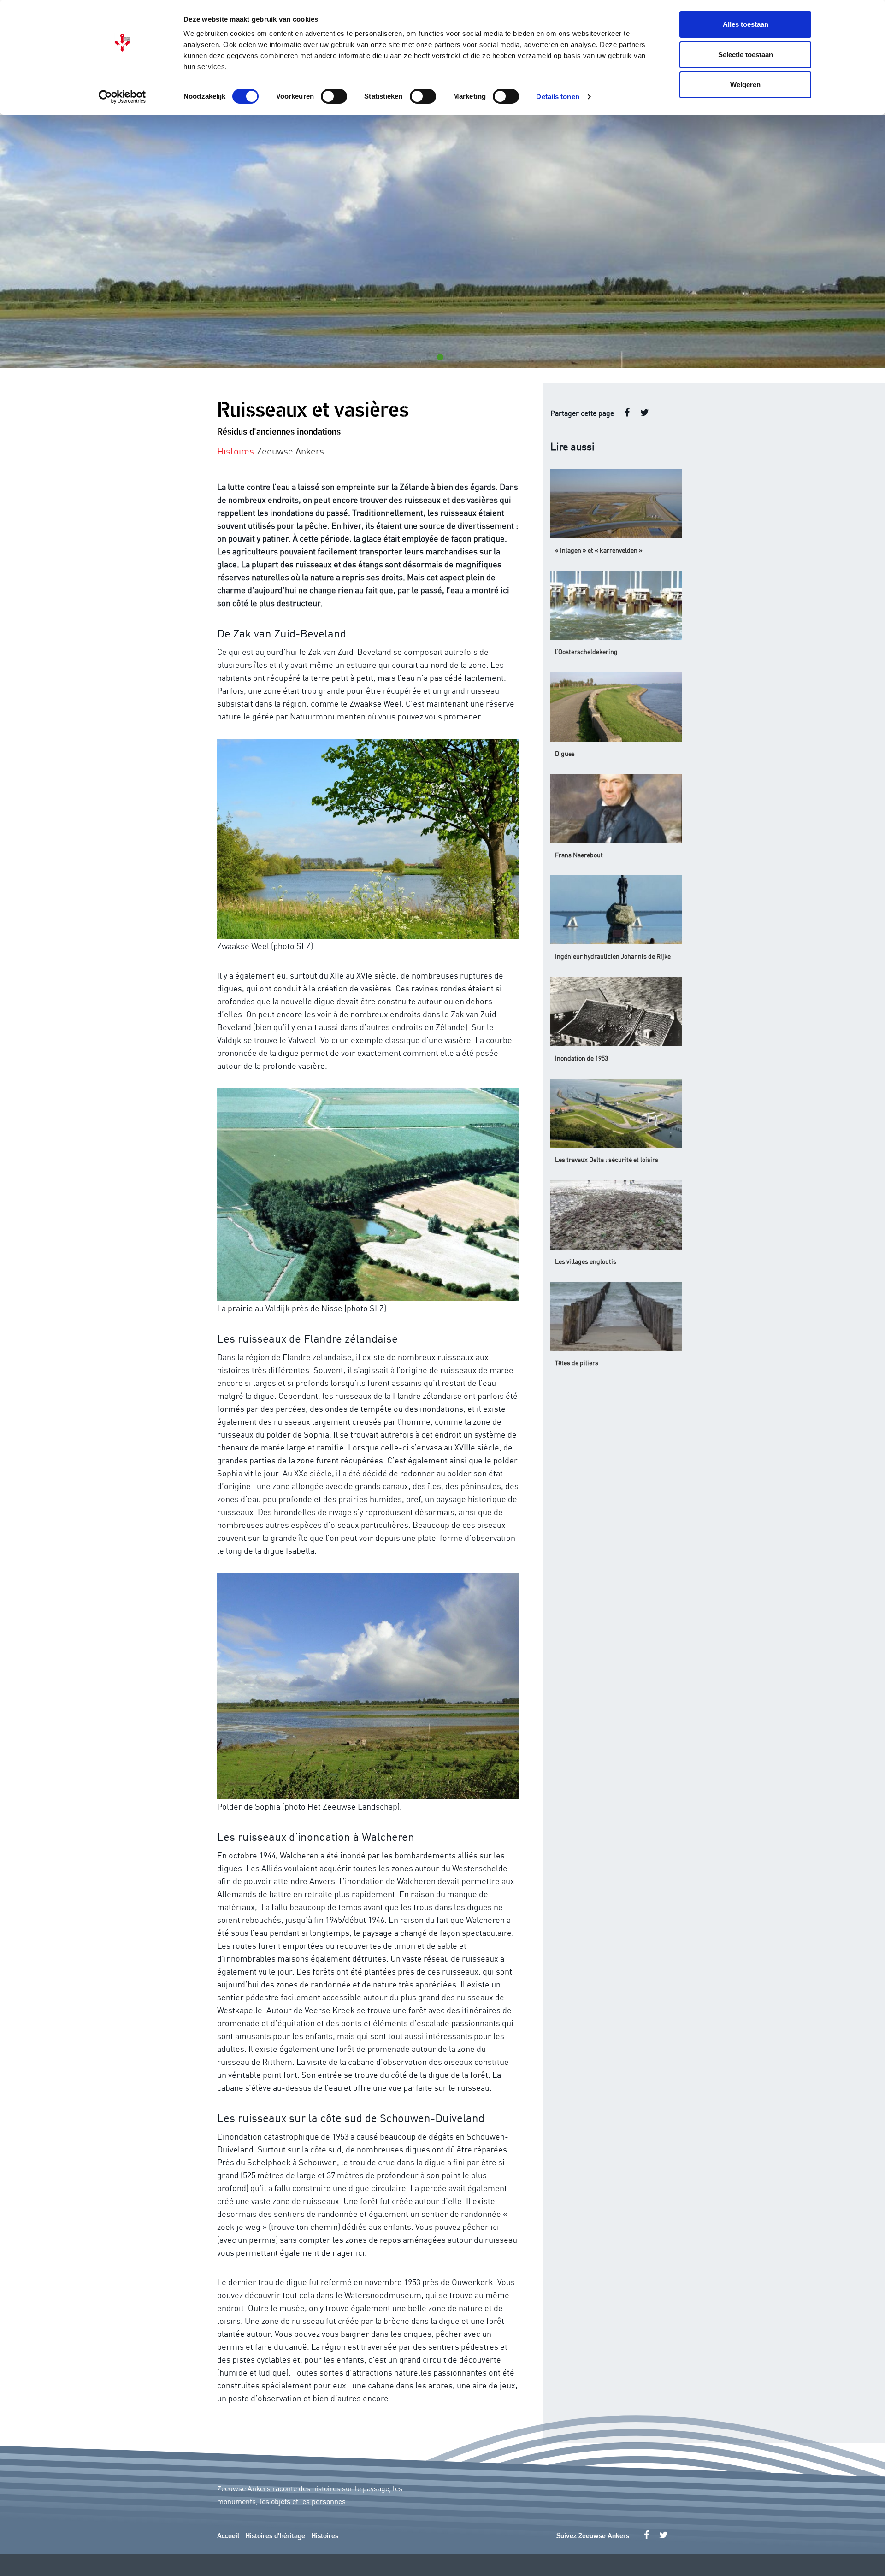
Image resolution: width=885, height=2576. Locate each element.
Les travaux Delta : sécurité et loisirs (607, 1159)
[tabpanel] (442, 242)
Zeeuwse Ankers (290, 450)
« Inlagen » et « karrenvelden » (599, 550)
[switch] (334, 96)
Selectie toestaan (746, 55)
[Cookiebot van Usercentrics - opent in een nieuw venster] (122, 97)
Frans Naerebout (579, 855)
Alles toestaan (746, 24)
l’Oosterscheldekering (586, 651)
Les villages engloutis (586, 1261)
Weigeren (745, 85)
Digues (565, 753)
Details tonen (558, 97)
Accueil (228, 2536)
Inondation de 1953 (581, 1058)
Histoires (325, 2536)
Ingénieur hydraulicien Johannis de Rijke (613, 956)
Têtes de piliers (577, 1362)
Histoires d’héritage (275, 2536)
